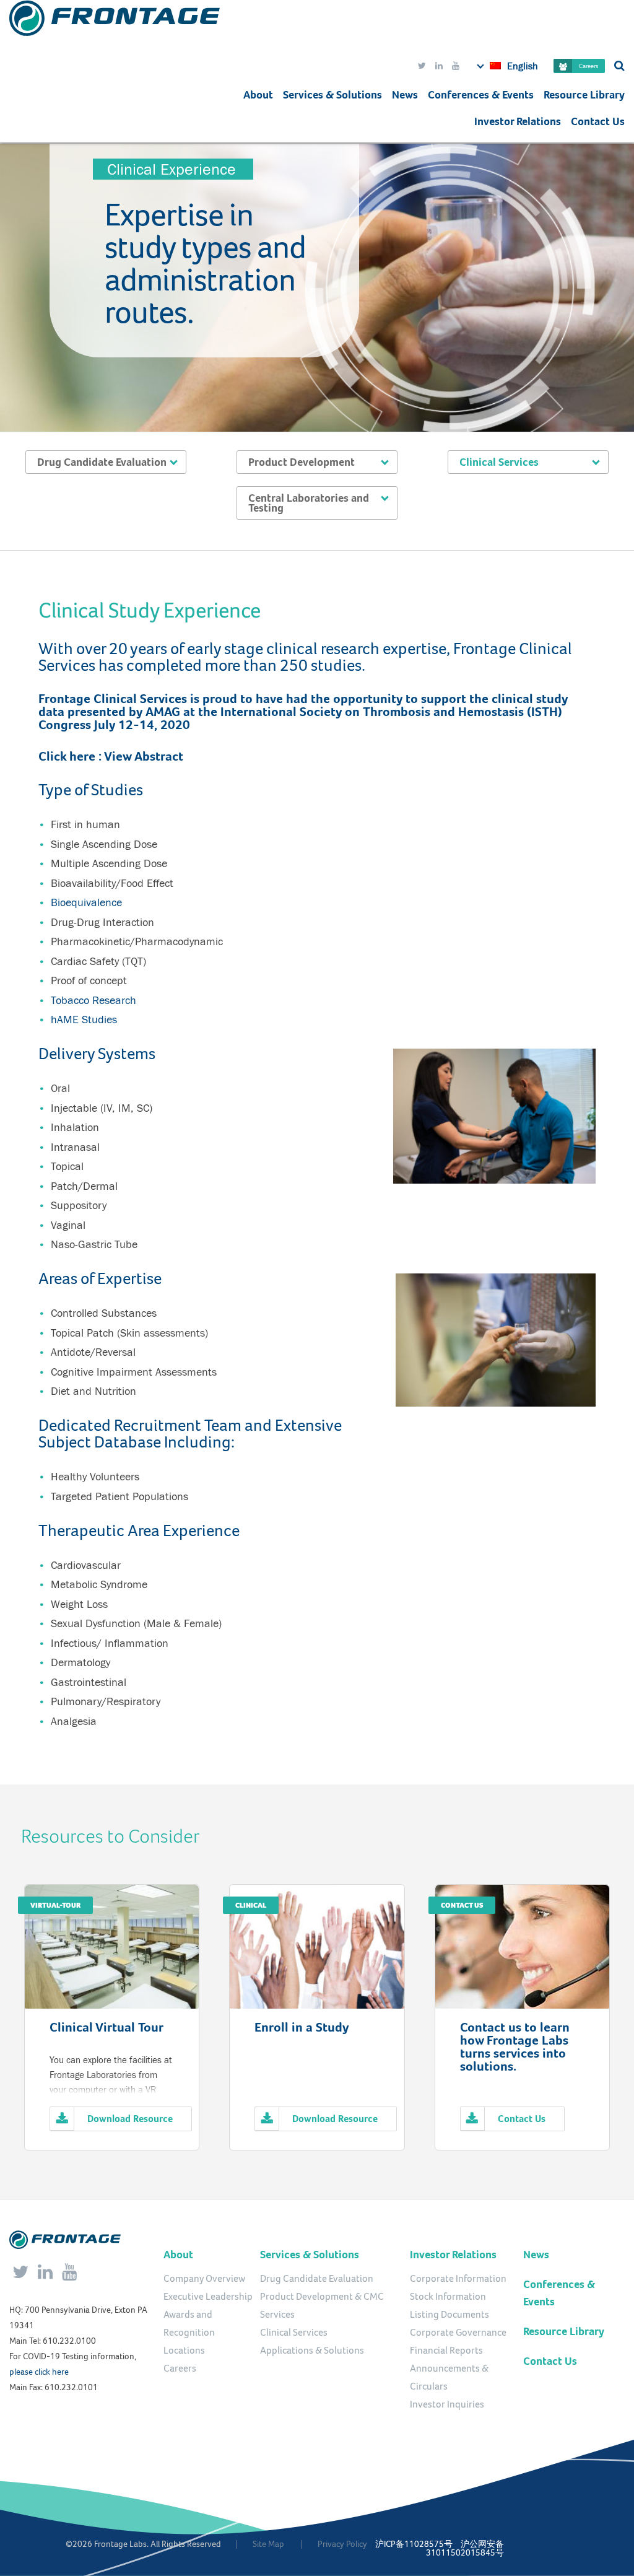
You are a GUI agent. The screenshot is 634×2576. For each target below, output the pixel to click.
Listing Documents (449, 2315)
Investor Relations (518, 121)
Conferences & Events (481, 95)
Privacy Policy (342, 2544)
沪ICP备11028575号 (414, 2544)
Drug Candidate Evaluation (317, 2279)
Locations (184, 2351)
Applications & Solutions (312, 2351)
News (405, 95)
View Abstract (144, 756)
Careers (588, 66)
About (258, 95)
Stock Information (448, 2297)
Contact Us (598, 121)
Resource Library (584, 95)
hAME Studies (84, 1019)
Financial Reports (446, 2351)
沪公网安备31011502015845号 (465, 2548)
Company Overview (204, 2279)
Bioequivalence (86, 902)
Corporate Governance (458, 2333)
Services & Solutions (310, 2255)
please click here (39, 2372)
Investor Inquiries (447, 2404)
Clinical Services (294, 2333)
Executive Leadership (208, 2297)
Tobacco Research (93, 1000)
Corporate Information (458, 2279)
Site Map (268, 2544)
